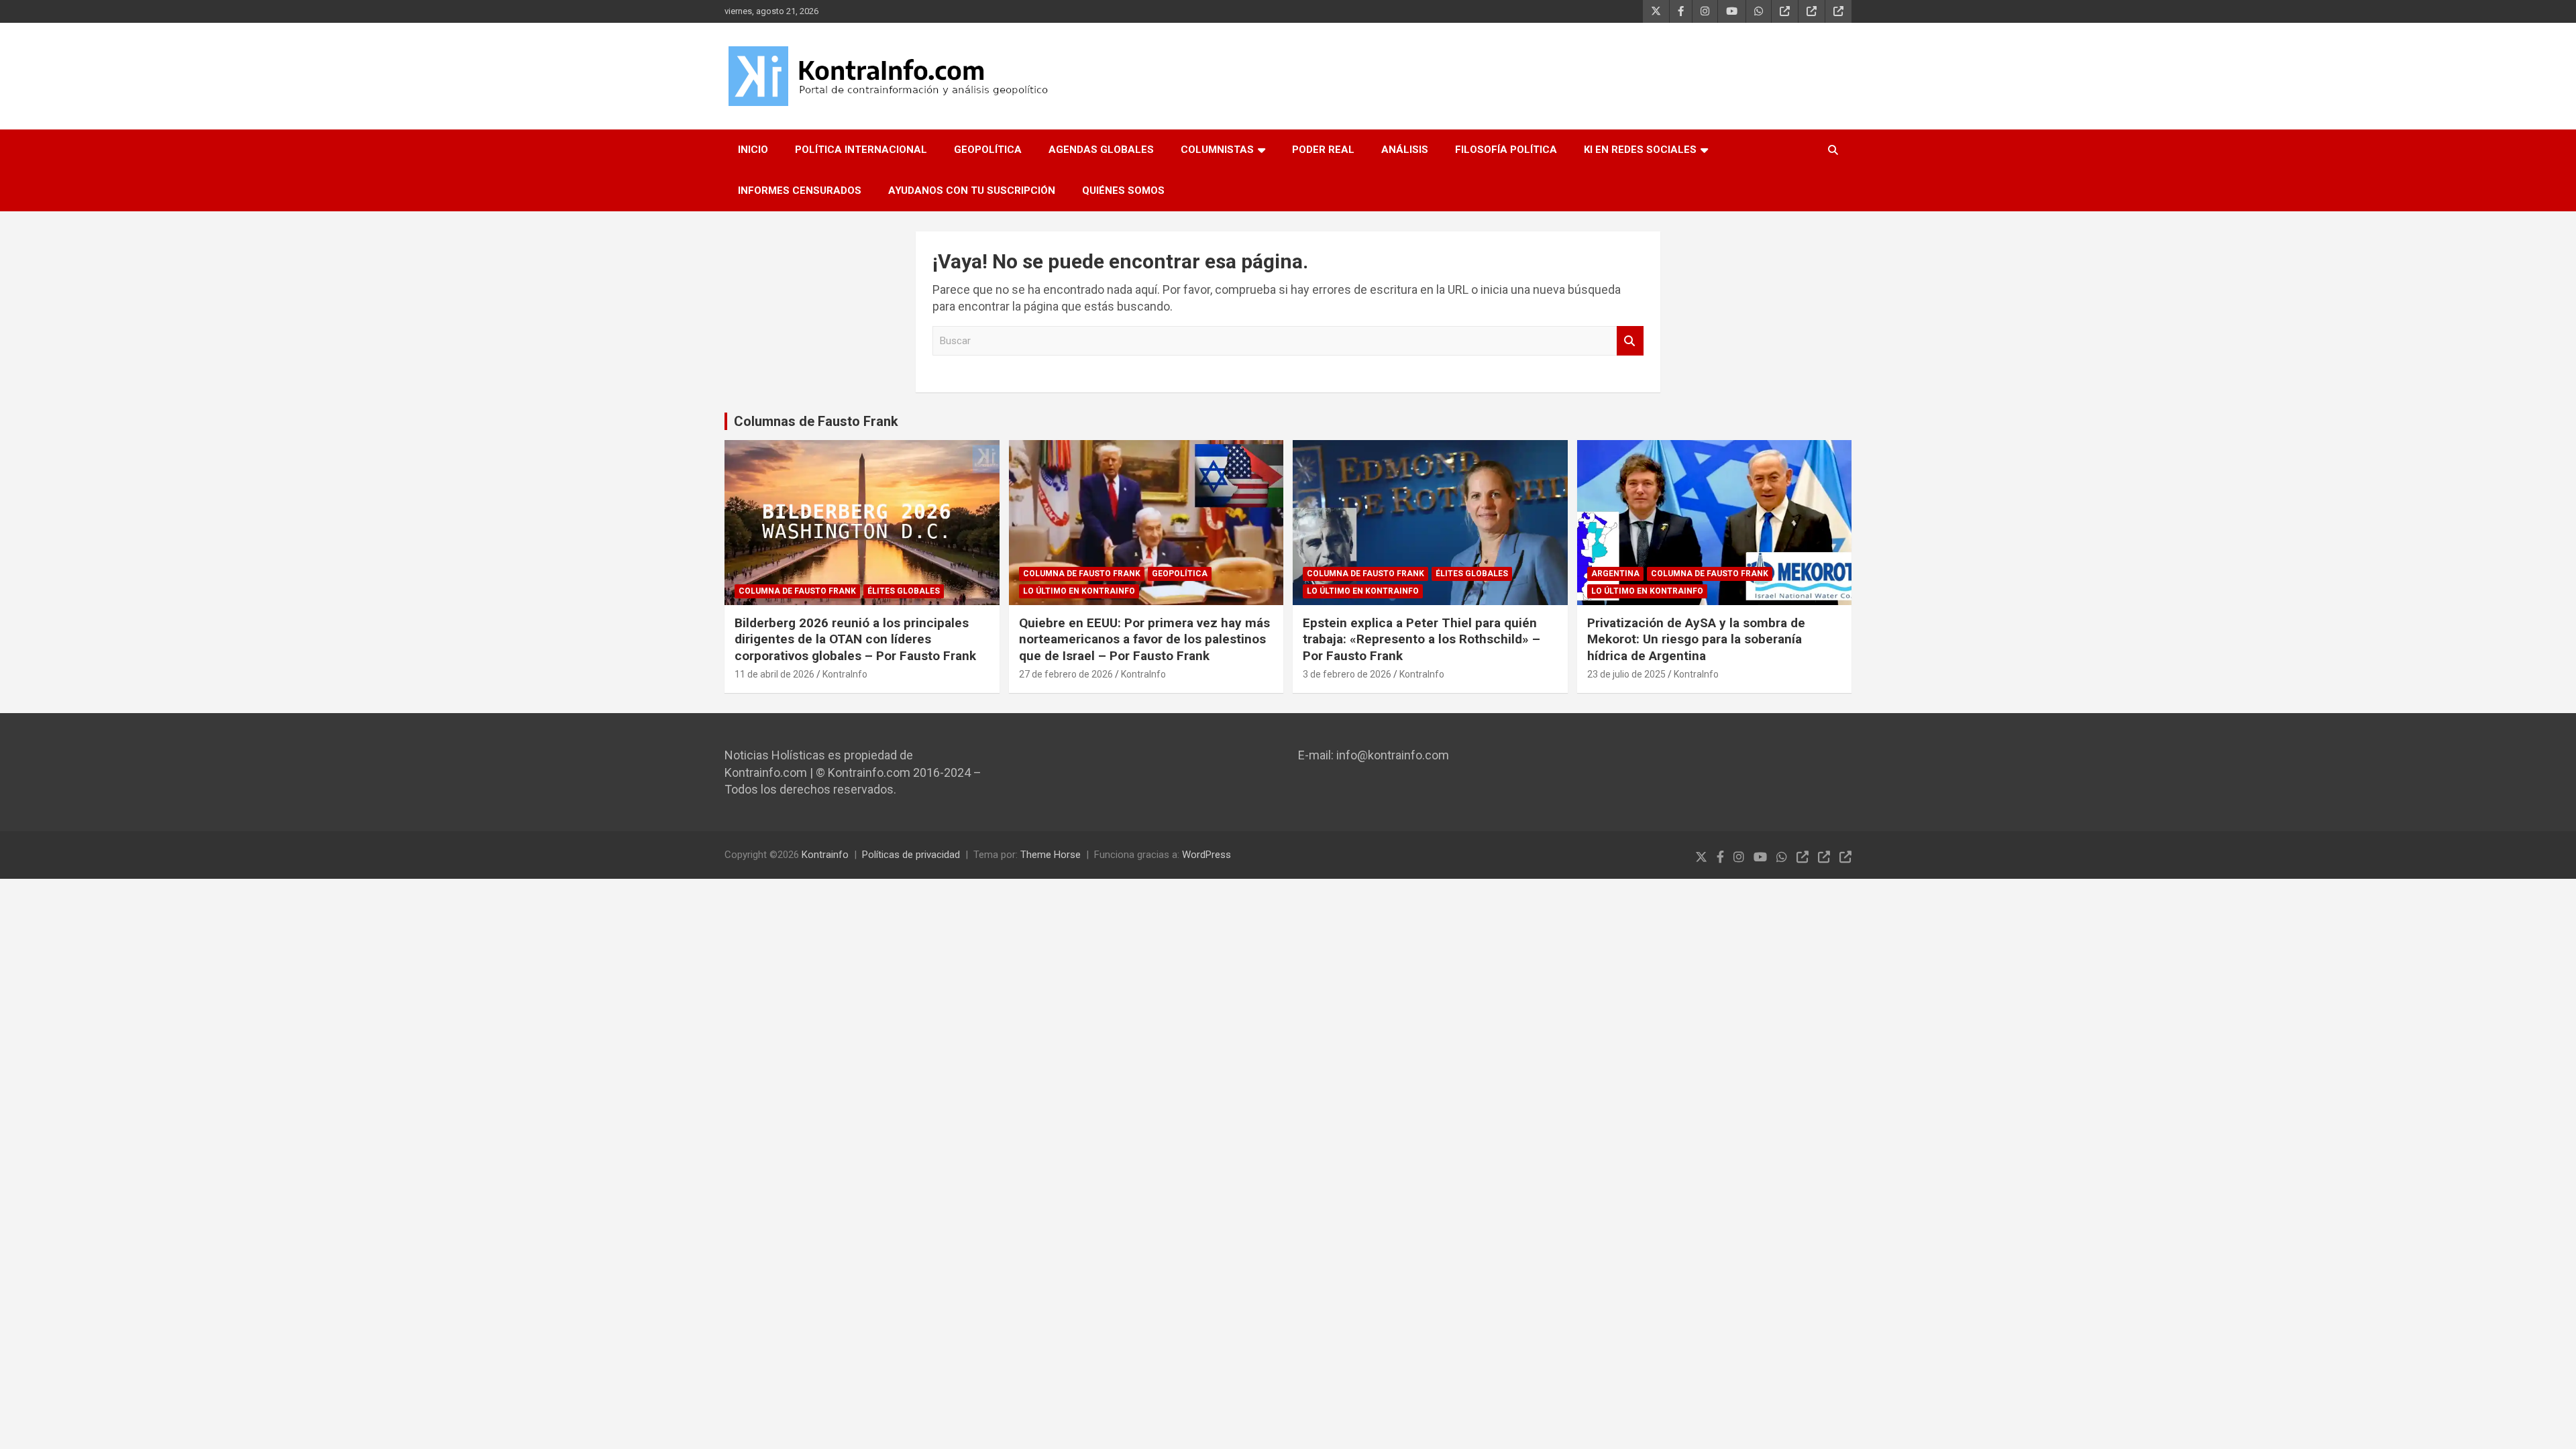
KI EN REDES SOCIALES (1640, 150)
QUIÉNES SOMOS (1123, 191)
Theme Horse (1051, 855)
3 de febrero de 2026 (1347, 674)
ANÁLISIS (1405, 150)
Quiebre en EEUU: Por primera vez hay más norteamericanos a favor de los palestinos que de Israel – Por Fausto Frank (1144, 639)
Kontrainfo (825, 855)
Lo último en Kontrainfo (1079, 591)
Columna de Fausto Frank (797, 591)
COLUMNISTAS (1217, 150)
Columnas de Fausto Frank (816, 421)
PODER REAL (1323, 150)
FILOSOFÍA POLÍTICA (1506, 150)
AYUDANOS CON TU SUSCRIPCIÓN (972, 191)
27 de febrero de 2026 (1066, 674)
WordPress (1206, 855)
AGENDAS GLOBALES (1101, 150)
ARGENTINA (1615, 574)
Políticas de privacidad (911, 855)
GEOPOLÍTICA (988, 150)
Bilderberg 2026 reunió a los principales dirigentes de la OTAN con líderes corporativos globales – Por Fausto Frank (855, 639)
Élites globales (904, 591)
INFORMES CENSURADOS (800, 191)
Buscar (1630, 341)
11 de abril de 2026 (774, 674)
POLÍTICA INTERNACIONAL (861, 150)
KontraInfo (845, 674)
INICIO (753, 150)
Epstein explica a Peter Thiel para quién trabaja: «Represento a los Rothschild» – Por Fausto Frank (1421, 639)
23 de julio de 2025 (1626, 674)
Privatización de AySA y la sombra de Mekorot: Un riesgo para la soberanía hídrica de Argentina (1696, 639)
